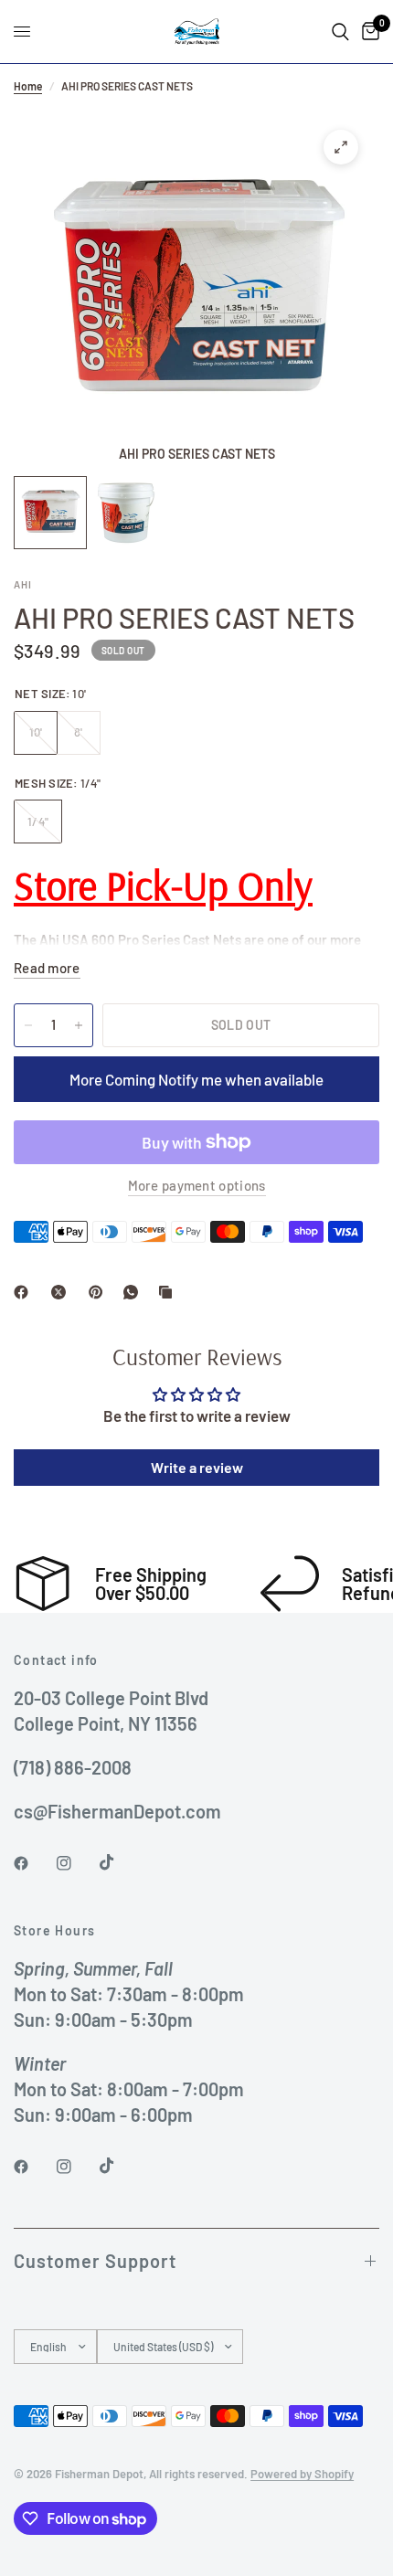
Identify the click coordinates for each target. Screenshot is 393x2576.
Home (28, 86)
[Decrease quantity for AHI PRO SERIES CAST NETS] (28, 1025)
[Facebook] (25, 1292)
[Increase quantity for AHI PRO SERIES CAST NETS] (79, 1025)
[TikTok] (120, 1862)
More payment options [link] (197, 1186)
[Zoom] (341, 147)
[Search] (340, 32)
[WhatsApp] (134, 1292)
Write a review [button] (197, 1467)
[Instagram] (77, 1863)
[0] (367, 32)
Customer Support (95, 2261)
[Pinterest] (100, 1292)
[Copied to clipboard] (169, 1292)
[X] (62, 1292)
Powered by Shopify (302, 2474)
